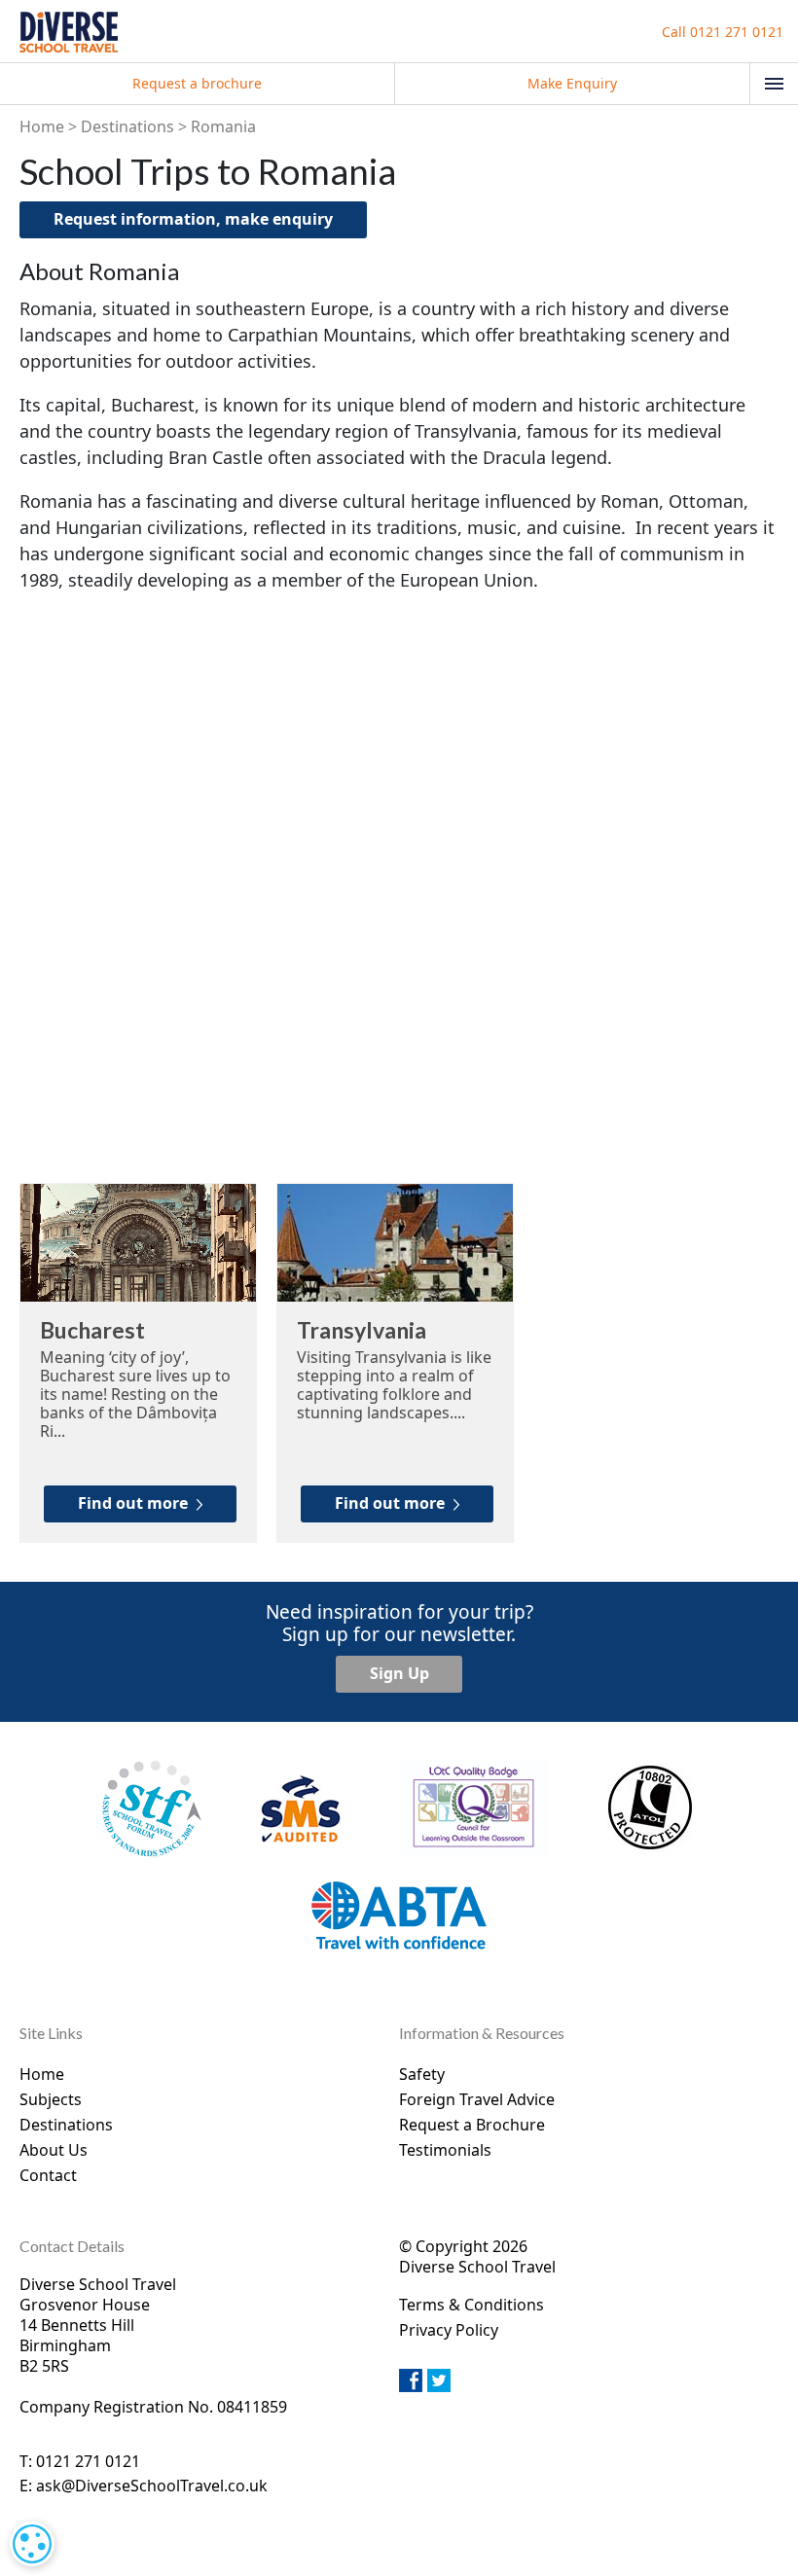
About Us (54, 2150)
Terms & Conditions (472, 2305)
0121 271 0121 (723, 32)
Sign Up (399, 1673)
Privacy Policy (449, 2330)
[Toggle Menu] (774, 84)
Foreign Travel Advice (477, 2099)
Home (42, 126)
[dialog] (32, 2544)
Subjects (51, 2099)
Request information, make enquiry (193, 219)
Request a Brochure (472, 2125)
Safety (422, 2074)
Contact (48, 2175)
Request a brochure (197, 83)
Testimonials (445, 2150)
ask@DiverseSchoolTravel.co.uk (152, 2486)
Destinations (127, 126)
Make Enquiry (572, 83)
